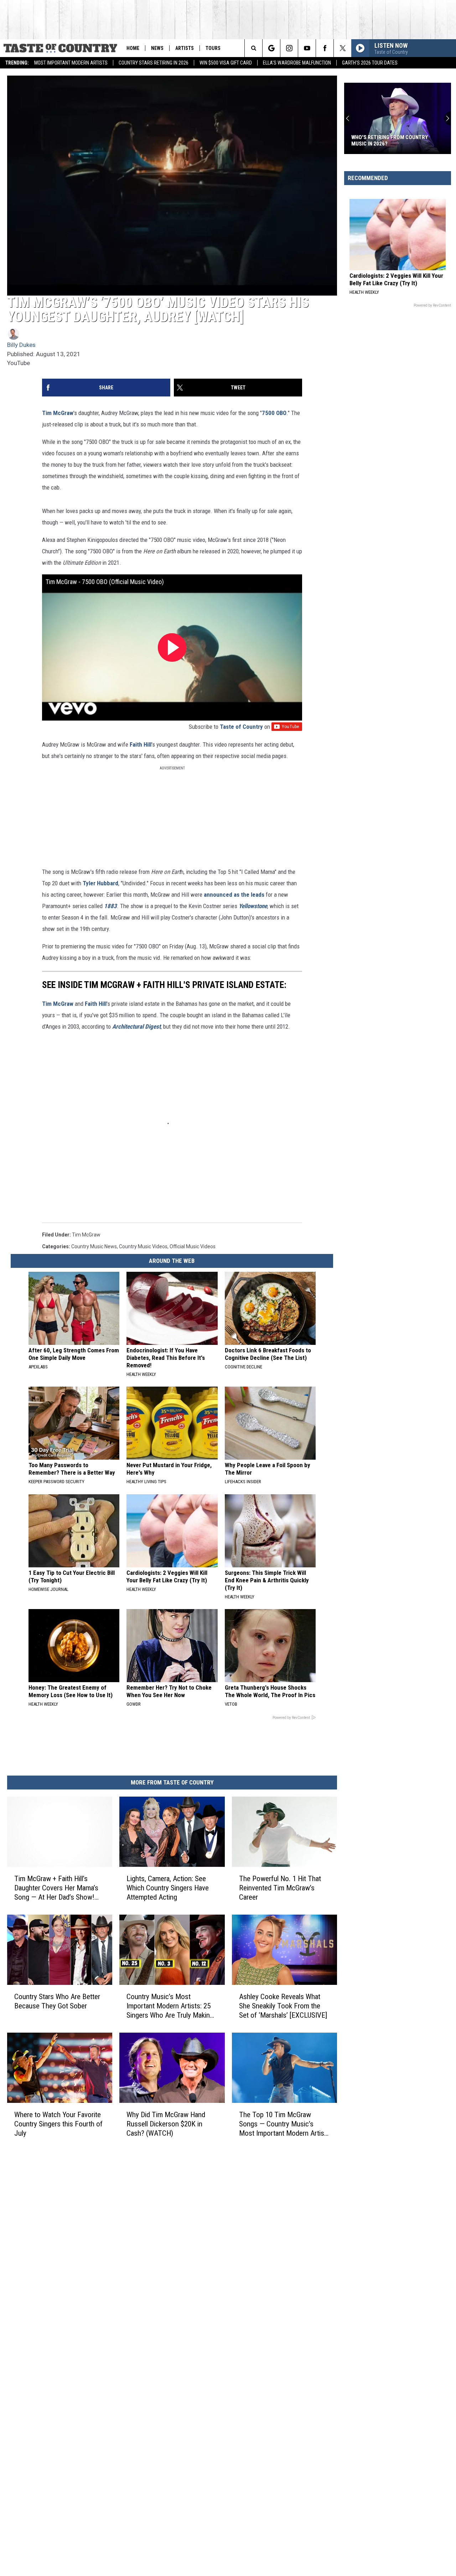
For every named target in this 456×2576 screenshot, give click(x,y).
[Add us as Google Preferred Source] (271, 48)
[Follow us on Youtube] (307, 48)
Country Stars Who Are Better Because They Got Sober (57, 2001)
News (157, 48)
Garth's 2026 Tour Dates (370, 63)
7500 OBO (274, 413)
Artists (185, 48)
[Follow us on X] (343, 48)
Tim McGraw (58, 413)
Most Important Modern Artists (71, 63)
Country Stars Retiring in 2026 (154, 63)
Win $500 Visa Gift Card (226, 63)
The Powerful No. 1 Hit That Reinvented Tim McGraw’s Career (280, 1888)
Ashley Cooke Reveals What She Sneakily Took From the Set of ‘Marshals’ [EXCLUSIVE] (283, 2006)
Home (133, 48)
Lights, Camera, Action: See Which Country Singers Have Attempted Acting (168, 1888)
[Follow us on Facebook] (325, 48)
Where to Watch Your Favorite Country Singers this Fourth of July (58, 2124)
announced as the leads (234, 895)
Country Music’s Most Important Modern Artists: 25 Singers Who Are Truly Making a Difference (170, 2006)
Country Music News (94, 1246)
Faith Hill (141, 744)
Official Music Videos (193, 1246)
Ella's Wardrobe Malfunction (297, 63)
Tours (213, 48)
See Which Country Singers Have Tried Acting (393, 140)
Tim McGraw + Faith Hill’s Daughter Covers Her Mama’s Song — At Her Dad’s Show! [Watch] (56, 1888)
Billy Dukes (21, 345)
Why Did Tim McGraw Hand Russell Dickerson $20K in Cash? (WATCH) (166, 2124)
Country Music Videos (143, 1246)
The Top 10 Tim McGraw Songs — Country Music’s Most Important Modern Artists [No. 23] (284, 2124)
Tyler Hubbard (100, 883)
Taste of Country (241, 727)
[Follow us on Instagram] (289, 48)
